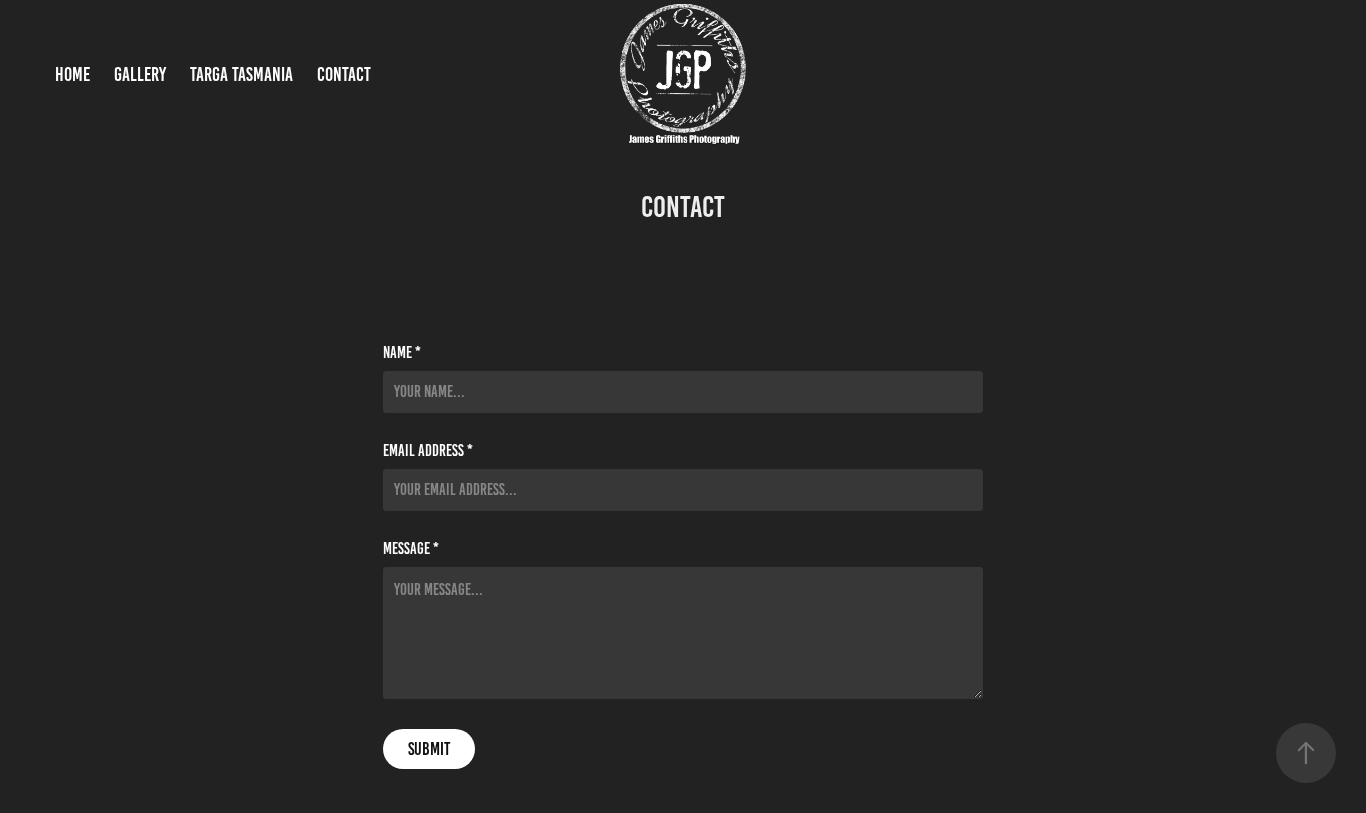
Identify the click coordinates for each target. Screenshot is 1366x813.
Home (72, 74)
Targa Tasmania (241, 74)
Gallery (140, 74)
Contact (344, 74)
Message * (411, 549)
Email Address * (428, 451)
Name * (402, 353)
